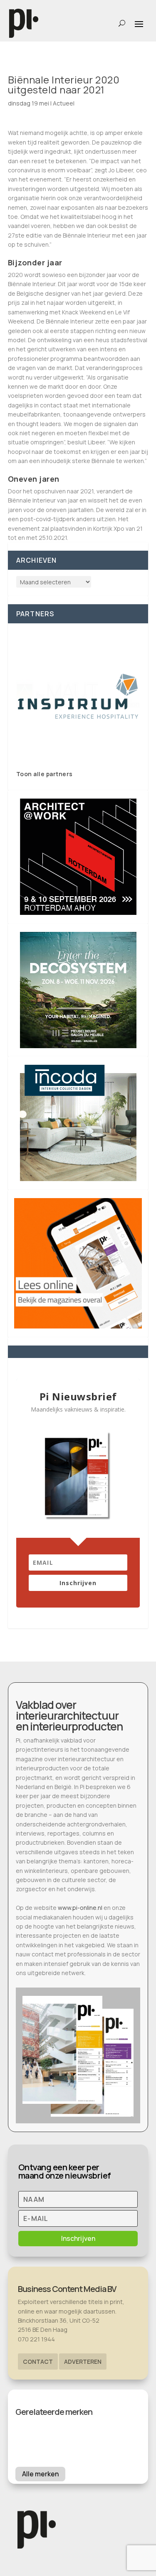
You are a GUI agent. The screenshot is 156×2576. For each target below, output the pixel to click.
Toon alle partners (45, 774)
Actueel (64, 103)
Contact (38, 2362)
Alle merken (40, 2474)
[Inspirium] (78, 696)
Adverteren (83, 2362)
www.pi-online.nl (80, 1908)
